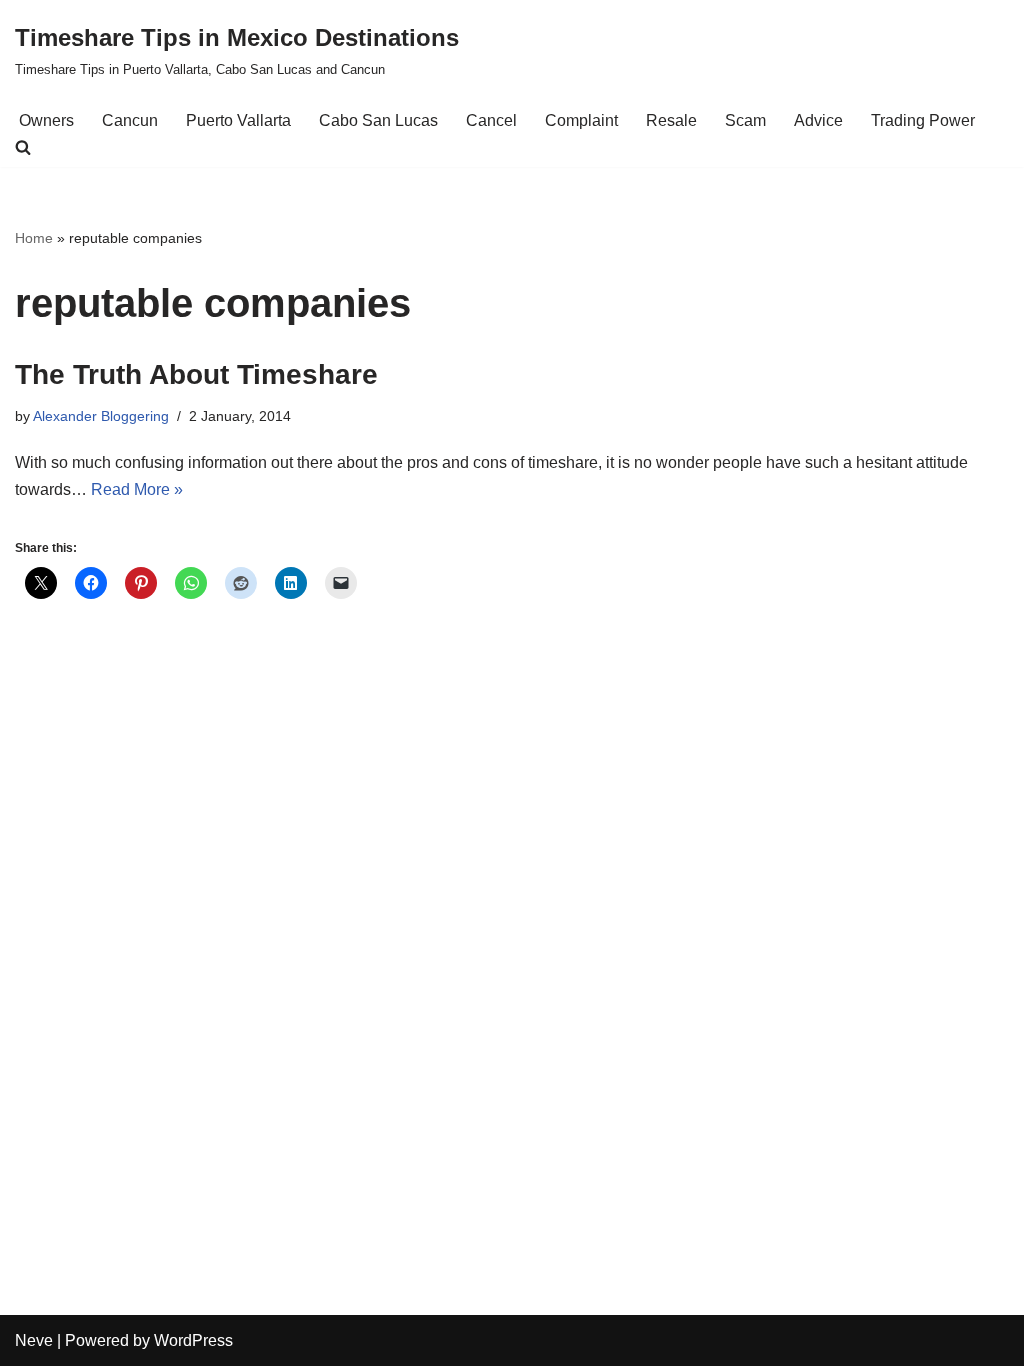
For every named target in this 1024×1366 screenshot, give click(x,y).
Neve (34, 1340)
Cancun (130, 120)
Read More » (137, 489)
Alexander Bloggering (101, 416)
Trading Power (923, 120)
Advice (818, 120)
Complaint (581, 120)
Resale (671, 120)
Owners (46, 120)
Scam (745, 120)
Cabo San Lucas (378, 120)
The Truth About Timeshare (196, 374)
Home (34, 238)
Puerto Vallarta (238, 120)
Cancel (491, 120)
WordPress (193, 1340)
